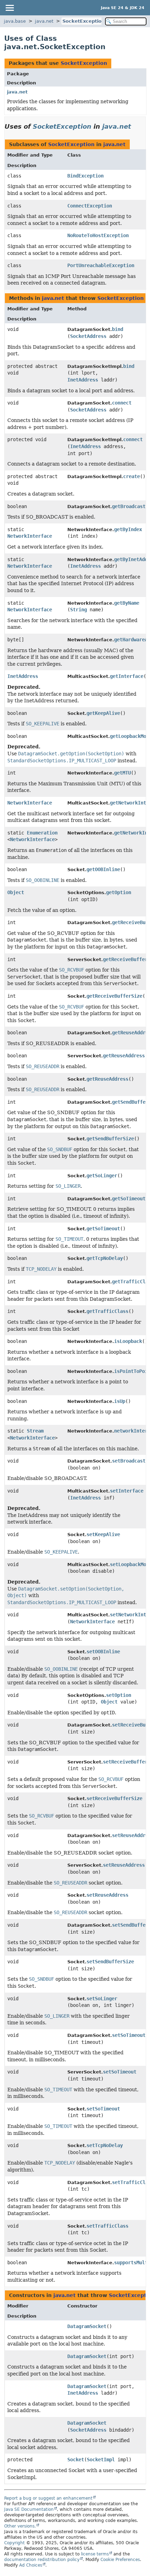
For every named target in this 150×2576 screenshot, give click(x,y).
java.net (44, 21)
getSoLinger (102, 1176)
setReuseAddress (124, 1865)
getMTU (122, 773)
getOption (119, 892)
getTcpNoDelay (105, 1258)
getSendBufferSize (110, 1139)
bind (118, 329)
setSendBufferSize (110, 1962)
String (78, 610)
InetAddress (83, 380)
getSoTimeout (129, 1199)
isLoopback (128, 1341)
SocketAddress (88, 336)
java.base (15, 21)
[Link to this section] (136, 126)
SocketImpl (101, 2460)
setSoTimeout (129, 2035)
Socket (76, 2460)
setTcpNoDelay (105, 2145)
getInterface (127, 676)
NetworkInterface (30, 536)
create (132, 476)
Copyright (14, 2543)
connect (122, 403)
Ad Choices (31, 2565)
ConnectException (90, 206)
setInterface (127, 1491)
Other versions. (20, 2526)
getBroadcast (129, 506)
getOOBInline (103, 869)
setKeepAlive (103, 1534)
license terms (95, 2554)
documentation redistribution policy (42, 2560)
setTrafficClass (107, 2226)
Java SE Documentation (29, 2509)
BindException (85, 176)
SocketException (84, 21)
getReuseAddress (124, 1056)
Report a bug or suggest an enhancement (48, 2498)
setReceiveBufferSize (114, 1798)
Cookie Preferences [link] (120, 2560)
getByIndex (128, 529)
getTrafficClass (107, 1311)
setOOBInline (103, 1652)
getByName (127, 603)
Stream (35, 1431)
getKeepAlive (103, 713)
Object (16, 892)
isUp (120, 1401)
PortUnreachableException (101, 265)
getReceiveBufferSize (114, 996)
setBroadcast (129, 1461)
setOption (119, 1695)
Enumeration (42, 833)
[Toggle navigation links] (9, 8)
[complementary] (120, 2560)
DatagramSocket (87, 2326)
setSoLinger (102, 1999)
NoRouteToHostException (98, 235)
